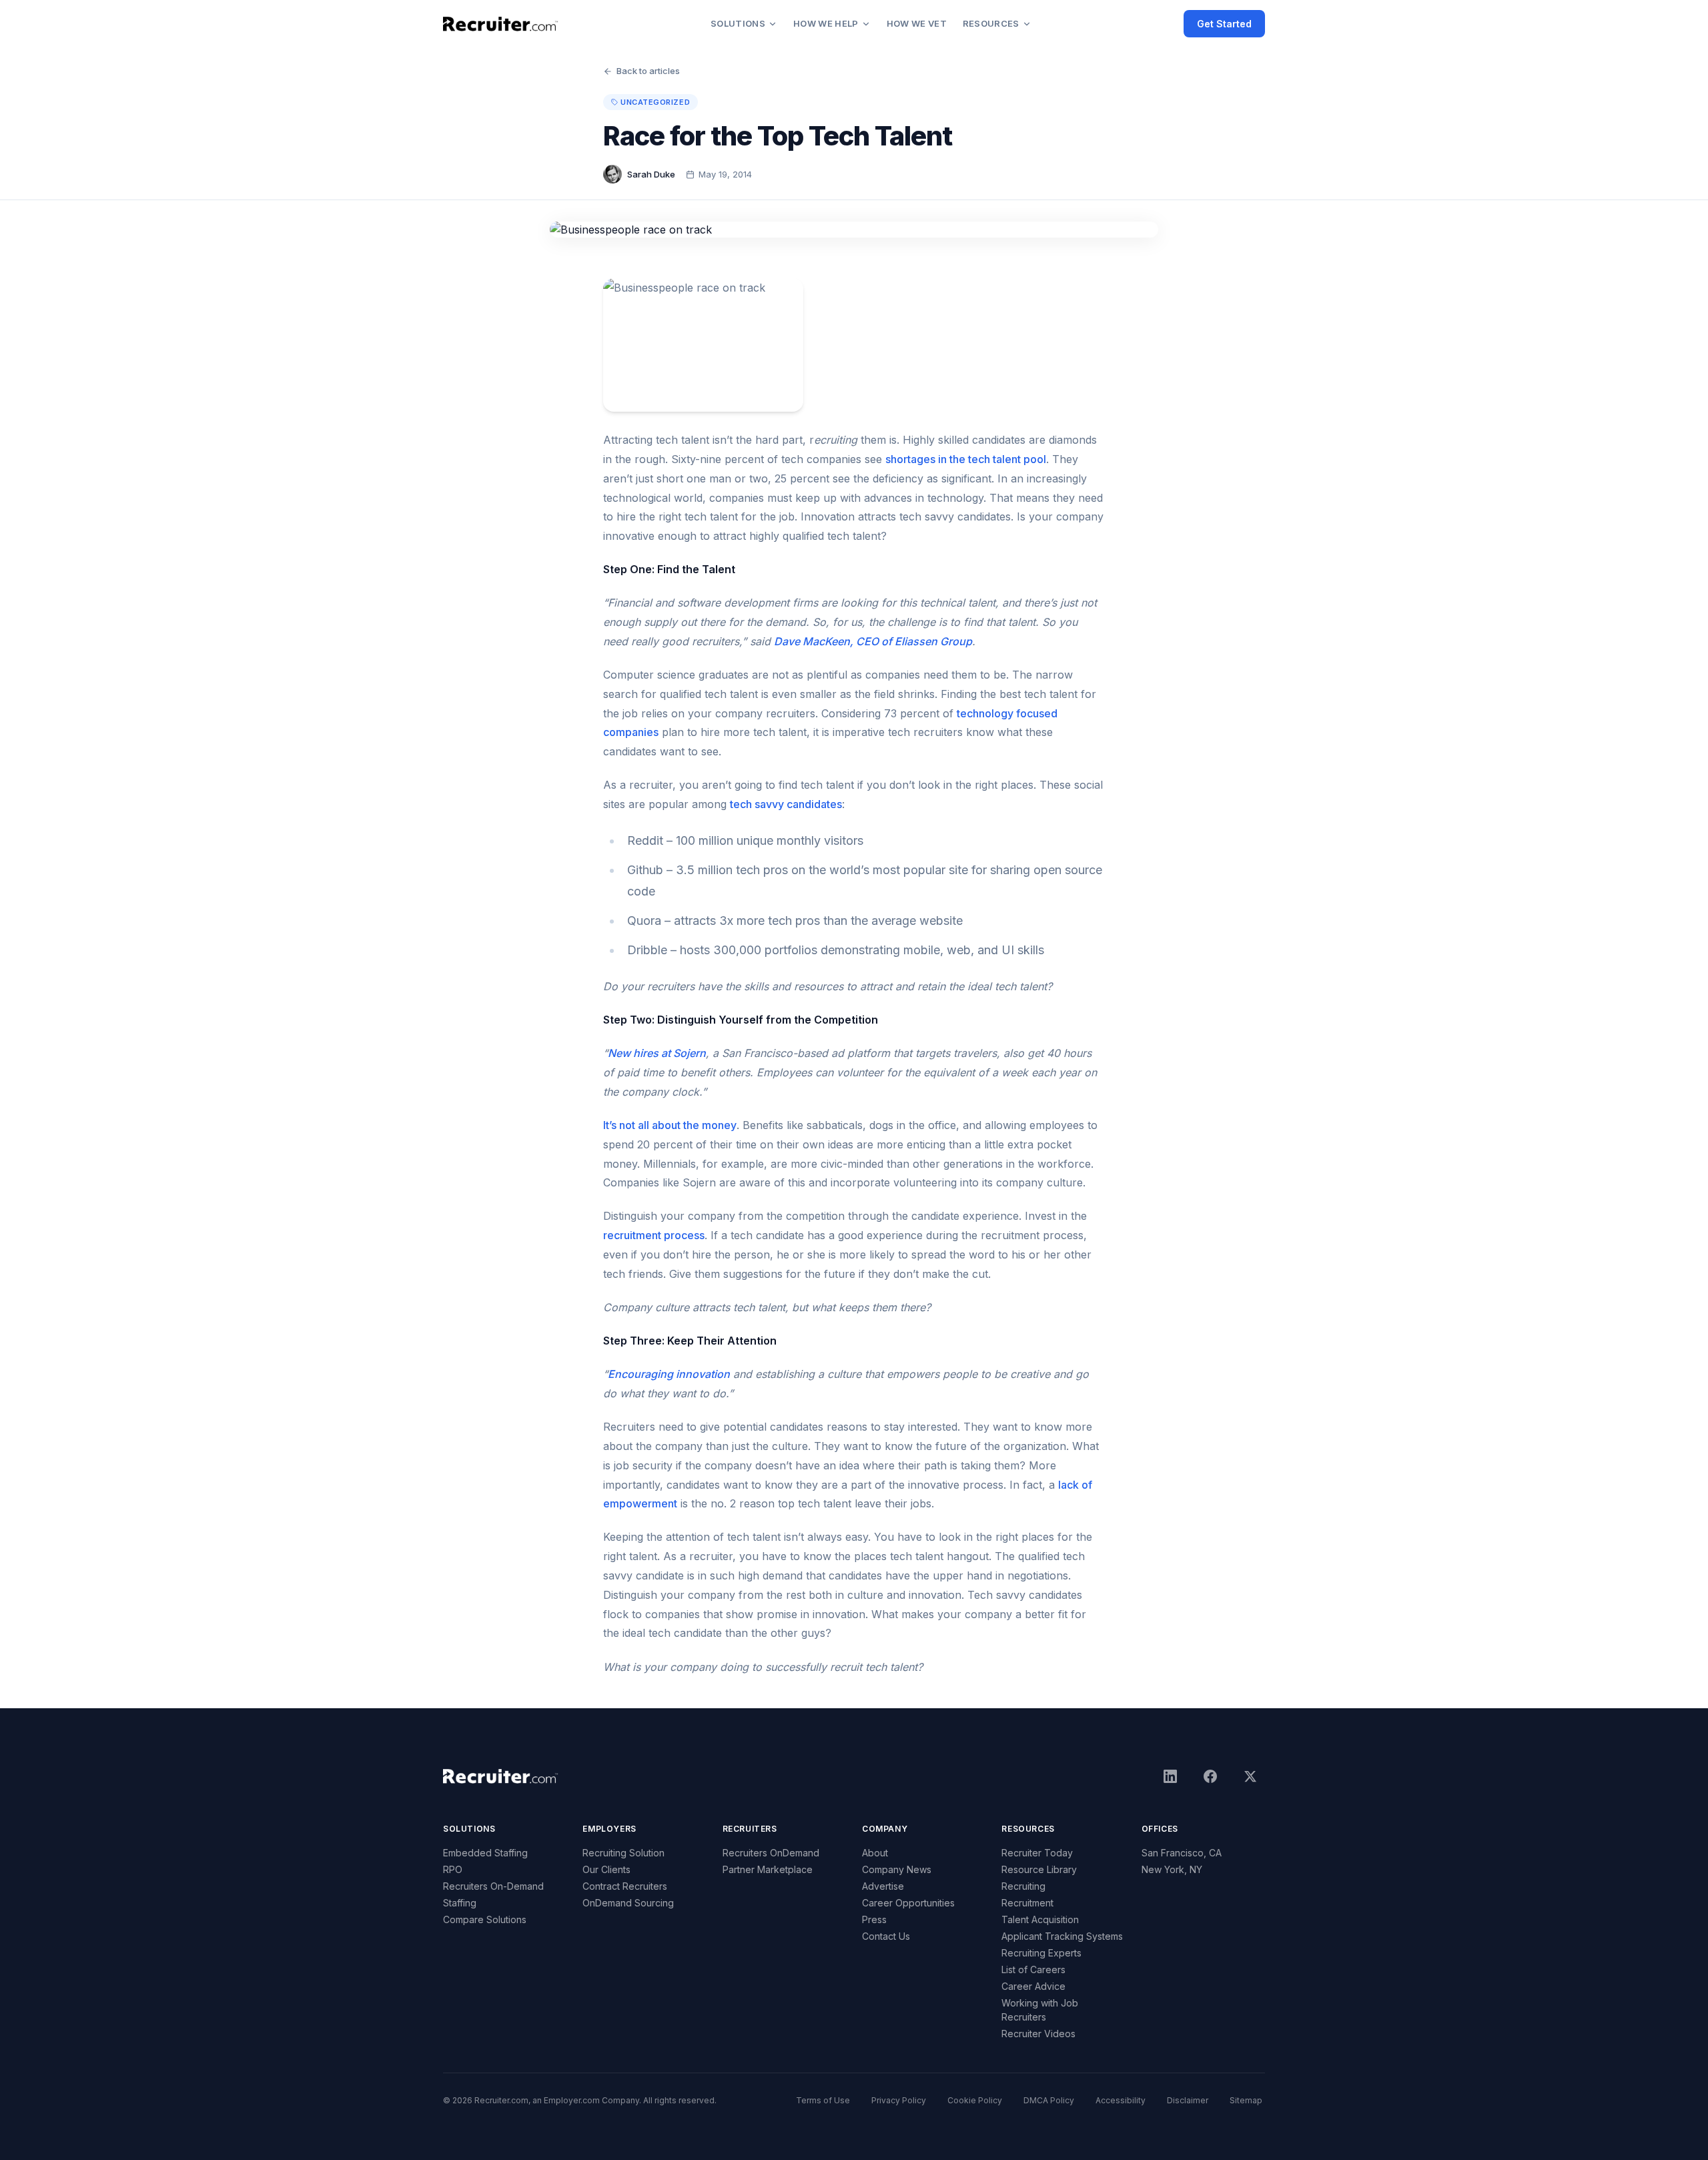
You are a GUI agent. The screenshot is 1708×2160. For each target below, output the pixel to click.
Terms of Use (823, 2100)
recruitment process (654, 1235)
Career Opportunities (908, 1903)
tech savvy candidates (786, 804)
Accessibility (1121, 2100)
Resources (991, 23)
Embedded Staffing (485, 1853)
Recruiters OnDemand (771, 1853)
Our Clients (606, 1869)
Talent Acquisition (1040, 1919)
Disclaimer (1188, 2100)
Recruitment (1027, 1903)
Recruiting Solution (623, 1853)
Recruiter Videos (1038, 2034)
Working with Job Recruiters (1040, 2010)
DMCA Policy (1049, 2100)
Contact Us (886, 1936)
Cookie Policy (975, 2100)
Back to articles (648, 71)
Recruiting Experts (1041, 1953)
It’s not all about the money (670, 1125)
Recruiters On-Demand (493, 1886)
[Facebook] (1210, 1776)
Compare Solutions (485, 1919)
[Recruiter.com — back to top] (501, 24)
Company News (897, 1869)
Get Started (1224, 24)
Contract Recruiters (625, 1886)
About (875, 1853)
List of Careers (1033, 1969)
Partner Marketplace (768, 1869)
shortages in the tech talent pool (966, 459)
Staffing (460, 1903)
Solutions (738, 23)
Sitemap (1246, 2100)
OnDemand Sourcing (628, 1903)
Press (874, 1919)
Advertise (883, 1886)
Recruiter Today (1037, 1853)
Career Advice (1033, 1986)
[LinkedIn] (1170, 1776)
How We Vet (917, 23)
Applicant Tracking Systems (1062, 1936)
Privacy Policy (899, 2100)
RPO (453, 1869)
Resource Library (1039, 1869)
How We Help (826, 23)
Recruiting (1023, 1886)
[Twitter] (1250, 1776)
